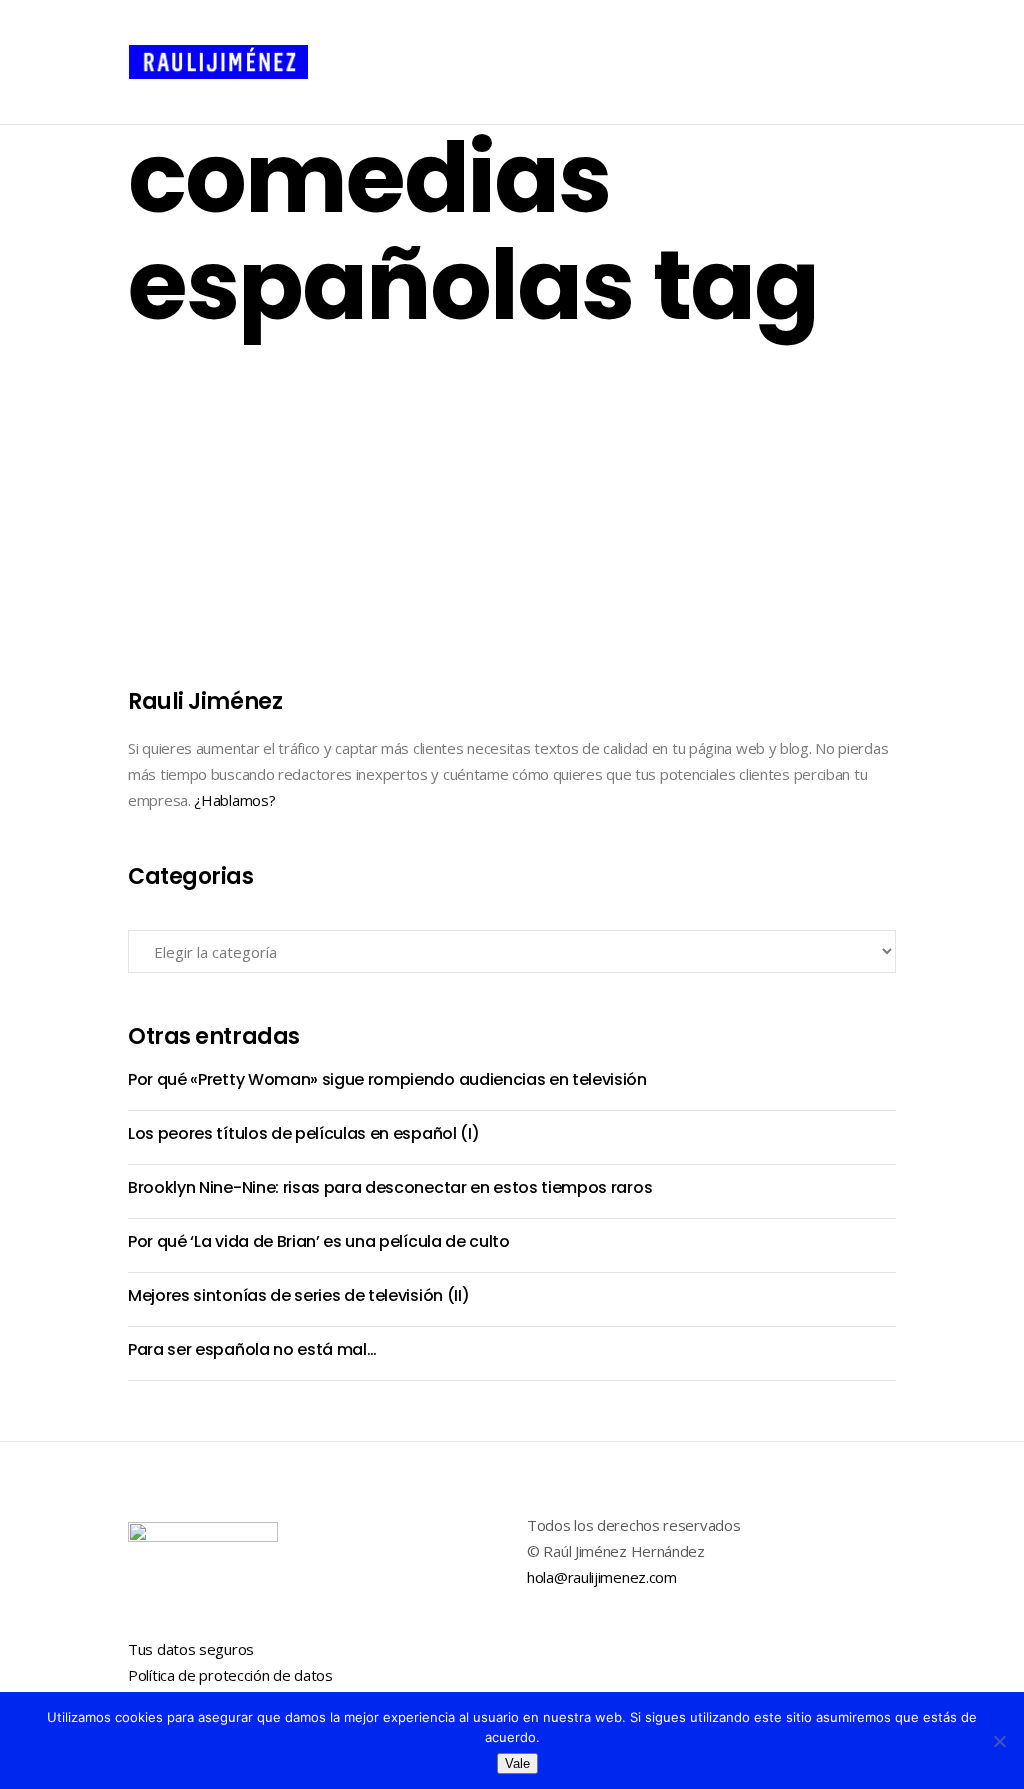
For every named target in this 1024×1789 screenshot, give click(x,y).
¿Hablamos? (234, 800)
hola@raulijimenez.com (602, 1577)
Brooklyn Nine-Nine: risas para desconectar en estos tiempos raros (390, 1187)
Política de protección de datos (230, 1675)
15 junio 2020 (333, 611)
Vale (517, 1763)
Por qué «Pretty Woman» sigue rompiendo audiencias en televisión (387, 1079)
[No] (999, 1741)
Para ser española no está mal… (294, 402)
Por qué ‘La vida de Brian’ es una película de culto (319, 1241)
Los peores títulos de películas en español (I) (303, 1133)
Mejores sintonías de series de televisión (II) (298, 1295)
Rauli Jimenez (205, 611)
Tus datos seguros (191, 1649)
